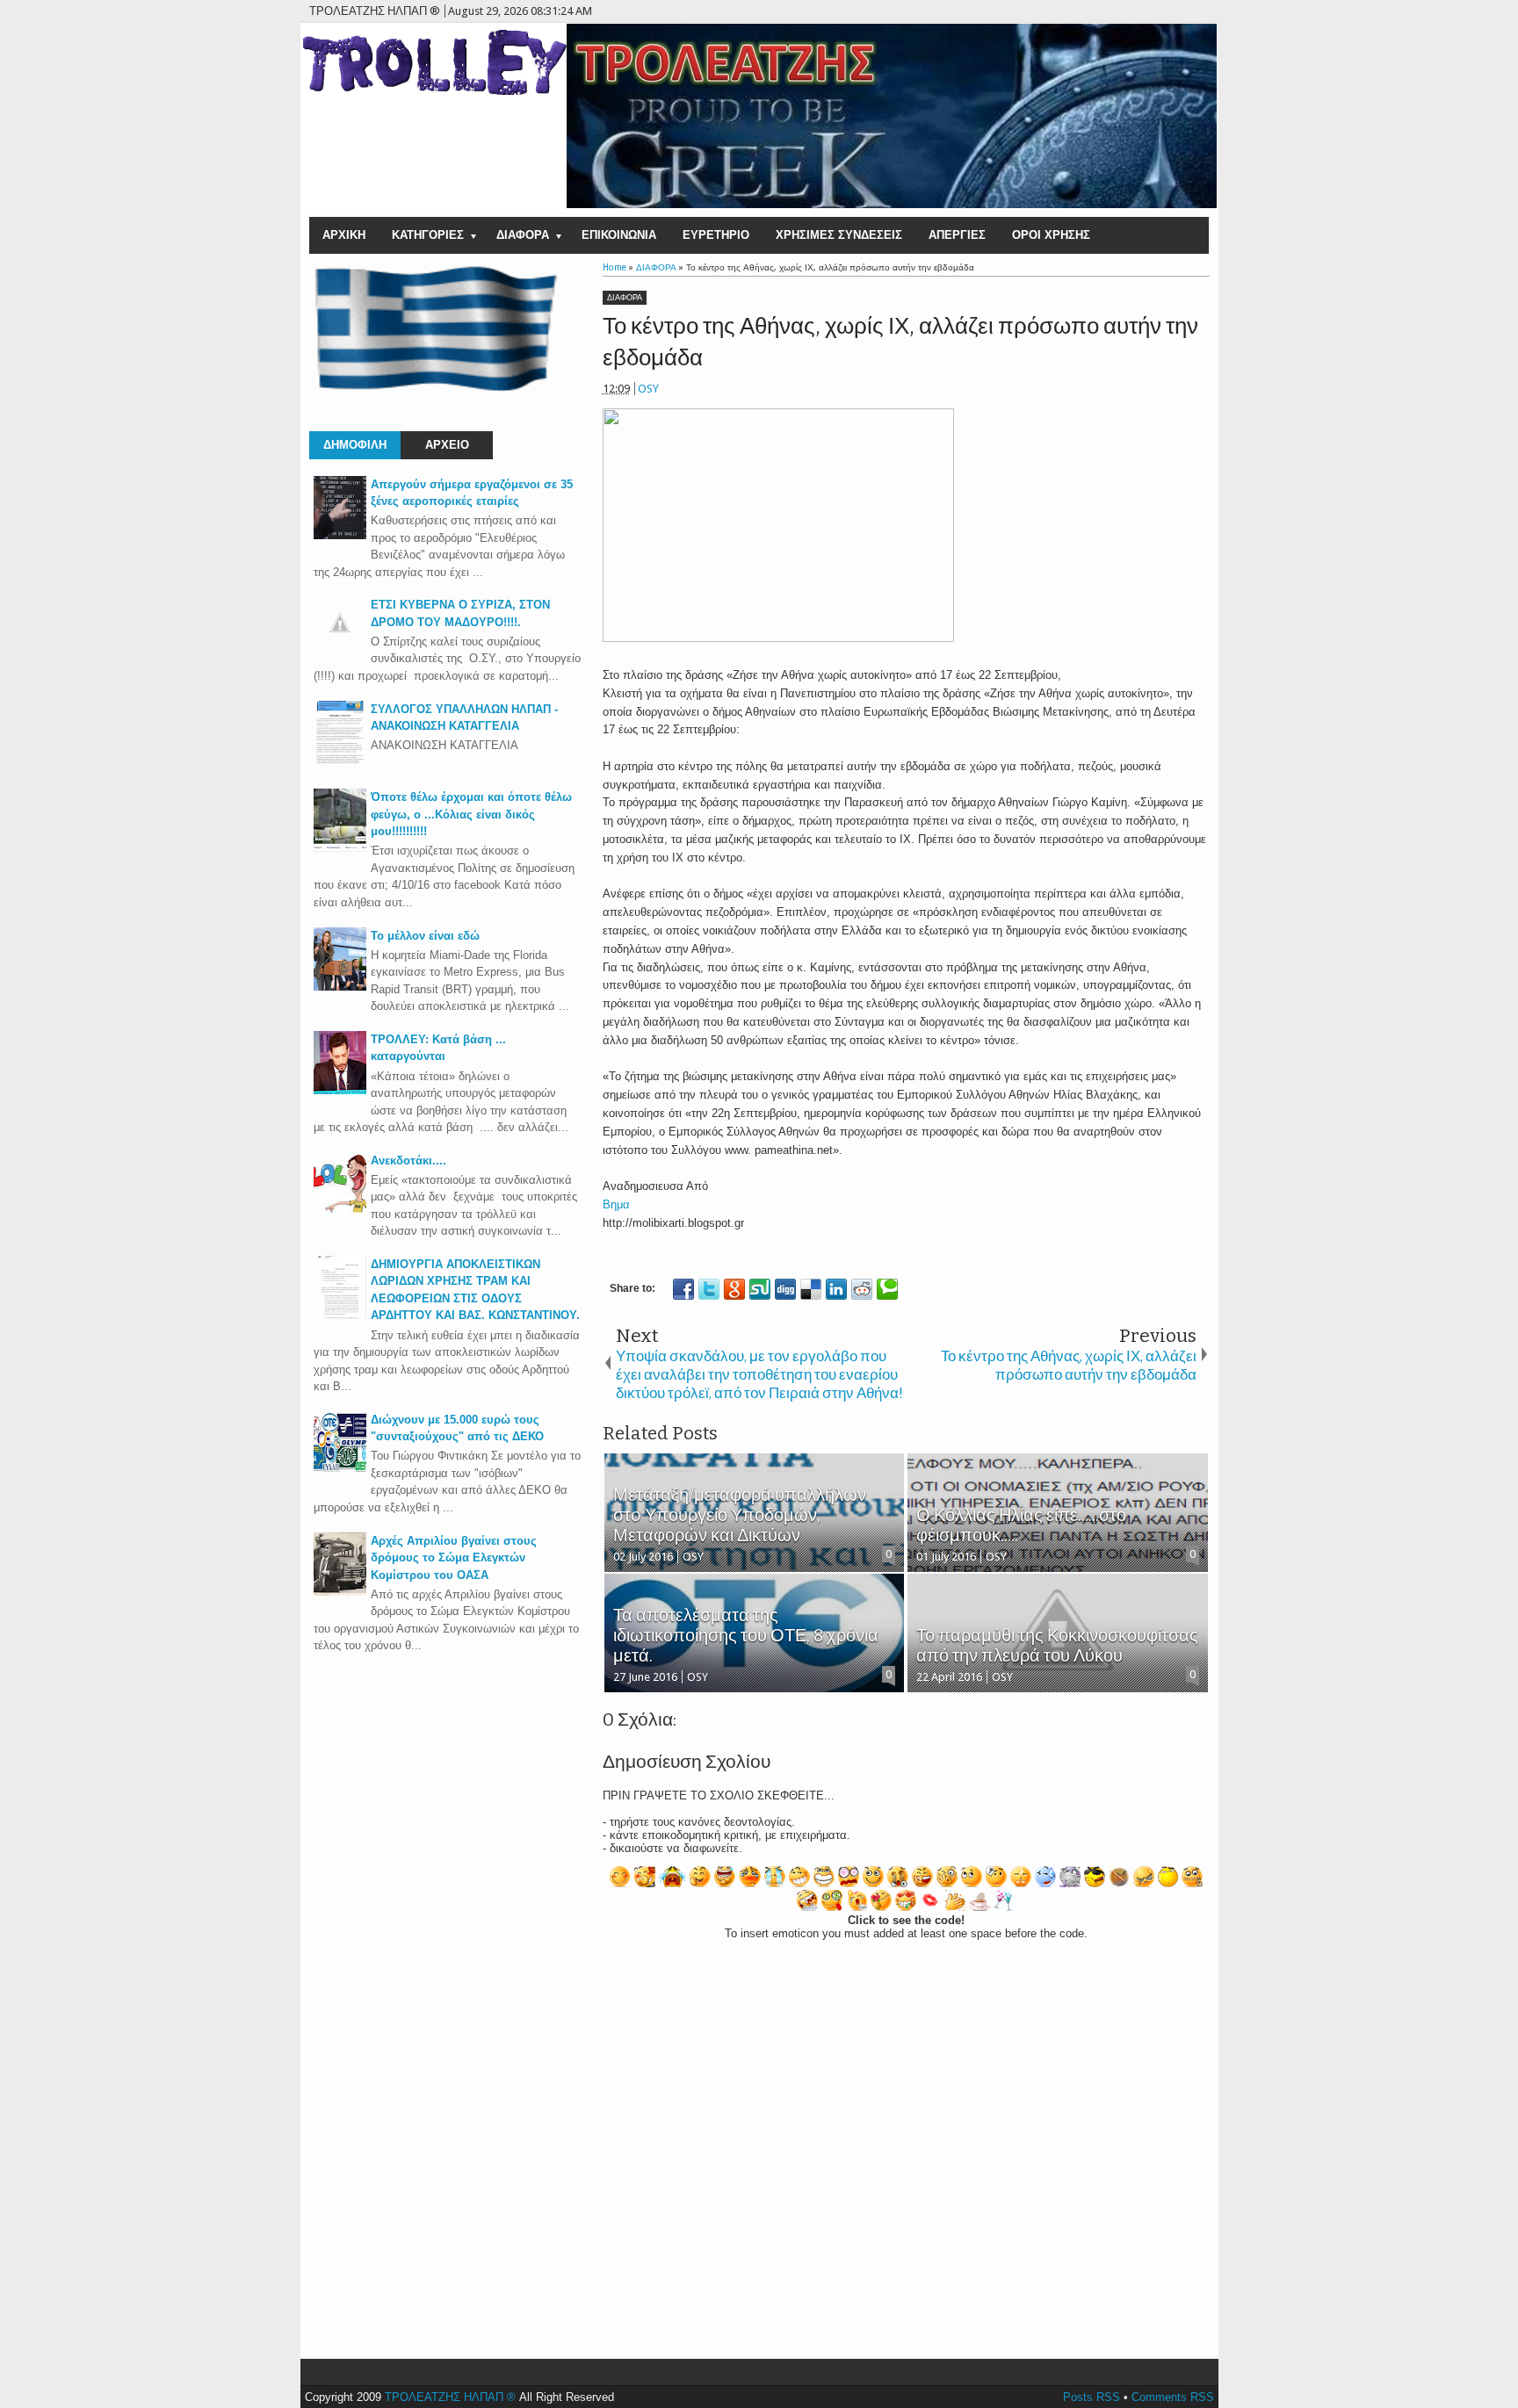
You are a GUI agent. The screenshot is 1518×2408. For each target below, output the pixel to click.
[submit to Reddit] (862, 1289)
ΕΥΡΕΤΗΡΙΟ (716, 235)
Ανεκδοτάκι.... (408, 1161)
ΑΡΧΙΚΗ (344, 235)
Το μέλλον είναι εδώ (425, 936)
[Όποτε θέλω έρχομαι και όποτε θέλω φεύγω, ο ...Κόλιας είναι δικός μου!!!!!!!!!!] (340, 848)
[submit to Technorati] (887, 1289)
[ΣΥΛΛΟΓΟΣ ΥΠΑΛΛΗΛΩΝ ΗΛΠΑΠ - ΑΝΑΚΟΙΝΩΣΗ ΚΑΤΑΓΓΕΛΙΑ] (340, 760)
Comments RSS (1173, 2397)
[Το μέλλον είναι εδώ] (340, 987)
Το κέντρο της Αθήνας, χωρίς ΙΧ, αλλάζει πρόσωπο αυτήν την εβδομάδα (900, 342)
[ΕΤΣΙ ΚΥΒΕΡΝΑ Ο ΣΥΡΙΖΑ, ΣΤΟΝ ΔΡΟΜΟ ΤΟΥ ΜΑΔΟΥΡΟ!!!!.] (340, 645)
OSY (648, 389)
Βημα (616, 1204)
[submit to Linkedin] (836, 1289)
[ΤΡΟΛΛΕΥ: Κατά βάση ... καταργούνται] (340, 1090)
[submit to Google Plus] (734, 1289)
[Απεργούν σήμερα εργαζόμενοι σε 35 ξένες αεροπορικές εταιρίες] (340, 535)
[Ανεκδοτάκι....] (340, 1211)
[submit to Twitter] (709, 1289)
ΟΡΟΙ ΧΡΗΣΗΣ (1051, 235)
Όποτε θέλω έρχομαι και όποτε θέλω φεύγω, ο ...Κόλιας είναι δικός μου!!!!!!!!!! (471, 814)
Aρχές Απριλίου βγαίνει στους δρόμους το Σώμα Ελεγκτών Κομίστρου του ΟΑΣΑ (454, 1558)
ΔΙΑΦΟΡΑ (523, 235)
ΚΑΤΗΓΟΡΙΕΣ (428, 235)
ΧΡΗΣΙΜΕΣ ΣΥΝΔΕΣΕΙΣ (839, 235)
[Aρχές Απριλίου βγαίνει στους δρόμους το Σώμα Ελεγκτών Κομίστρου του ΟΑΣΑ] (340, 1592)
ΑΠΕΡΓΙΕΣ (957, 235)
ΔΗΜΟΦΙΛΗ (355, 445)
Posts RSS (1092, 2397)
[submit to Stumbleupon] (760, 1289)
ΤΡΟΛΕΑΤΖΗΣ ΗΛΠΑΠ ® (450, 2397)
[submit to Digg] (785, 1289)
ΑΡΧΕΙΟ (447, 445)
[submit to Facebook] (683, 1289)
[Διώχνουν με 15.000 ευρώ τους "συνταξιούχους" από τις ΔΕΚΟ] (340, 1471)
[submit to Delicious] (811, 1289)
